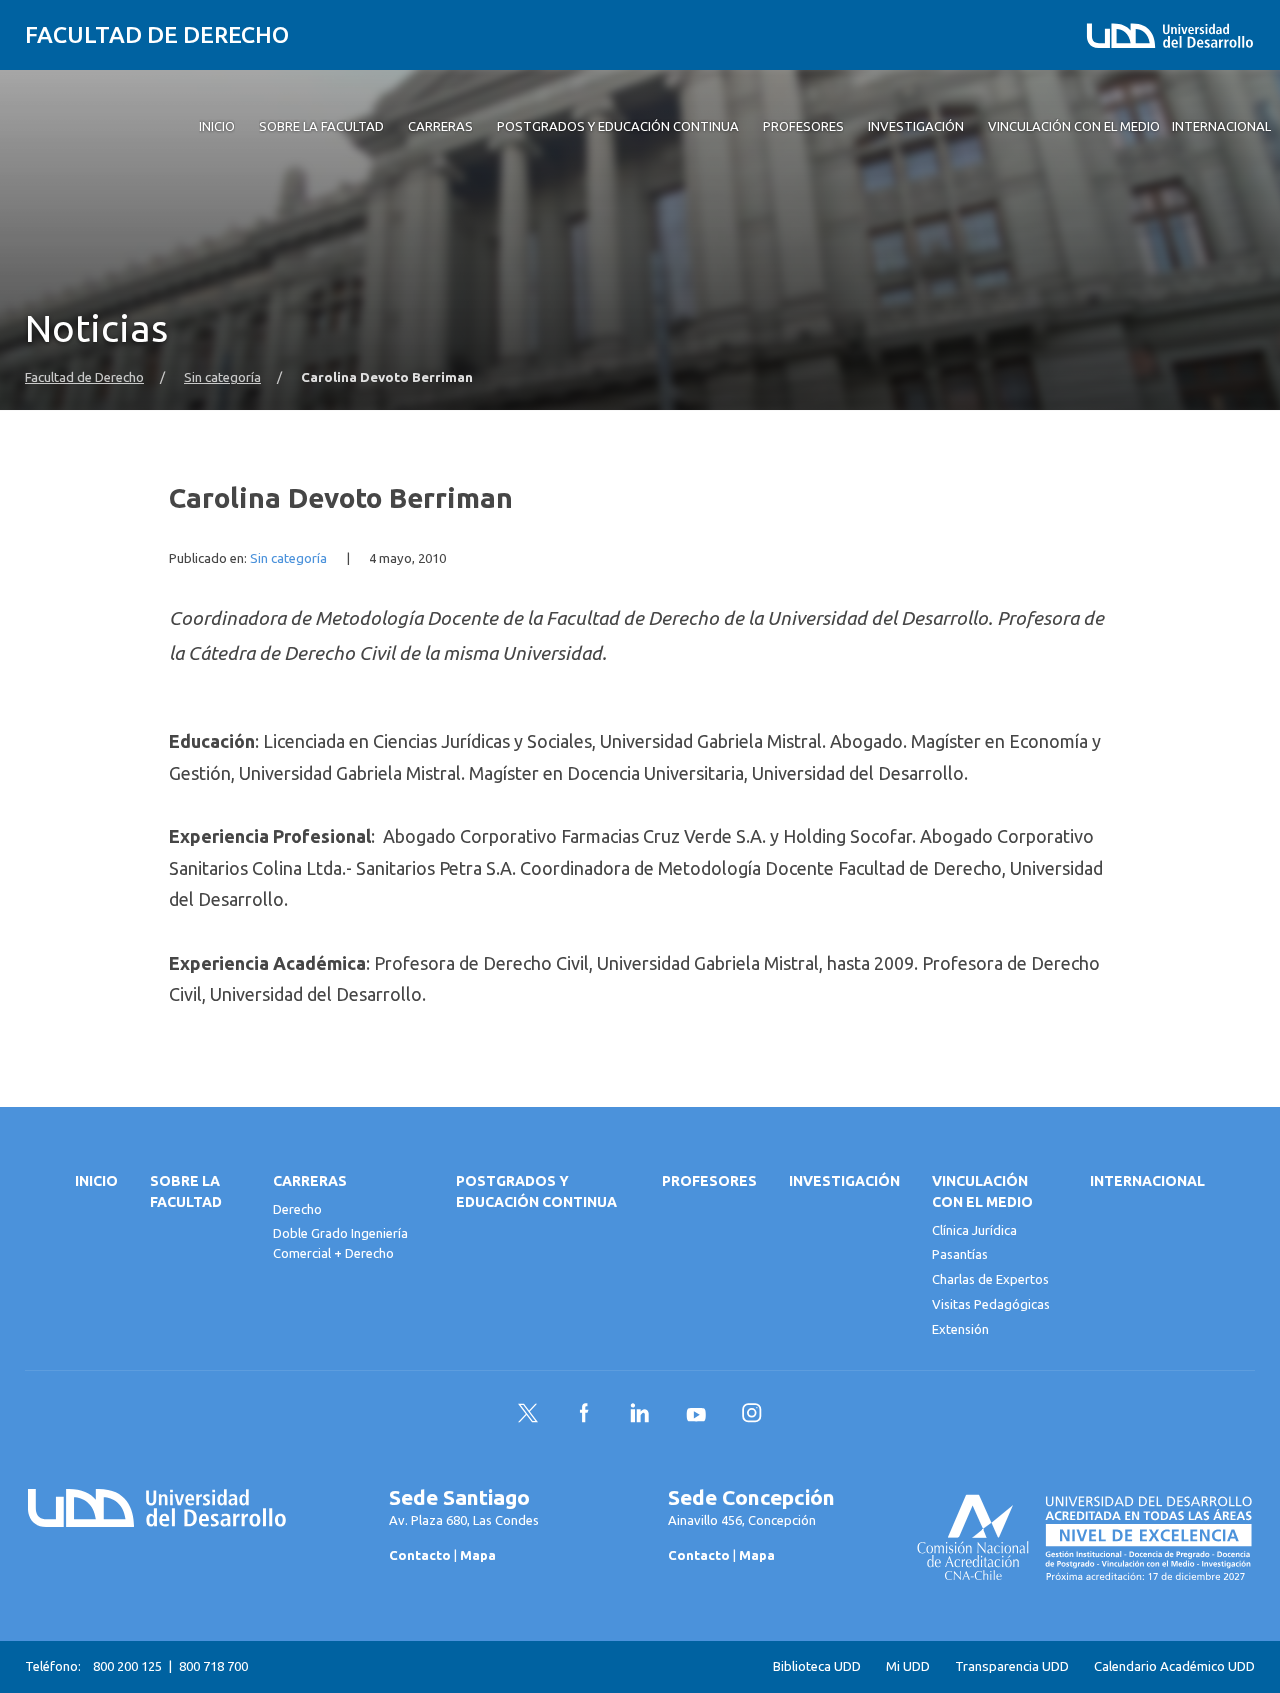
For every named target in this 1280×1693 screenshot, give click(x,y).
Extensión (960, 1329)
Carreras (310, 1181)
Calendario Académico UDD (1174, 1666)
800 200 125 (127, 1666)
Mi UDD (908, 1666)
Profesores (709, 1181)
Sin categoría (222, 377)
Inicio (96, 1181)
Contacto (420, 1555)
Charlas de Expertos (990, 1279)
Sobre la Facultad (186, 1191)
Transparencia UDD (1012, 1666)
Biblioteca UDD (817, 1666)
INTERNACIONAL (1147, 1181)
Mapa (478, 1555)
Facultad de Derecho (157, 34)
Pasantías (960, 1254)
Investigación (844, 1181)
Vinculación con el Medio (982, 1191)
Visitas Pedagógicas (991, 1304)
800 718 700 (213, 1666)
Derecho (297, 1209)
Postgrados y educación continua (536, 1191)
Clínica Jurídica (974, 1230)
